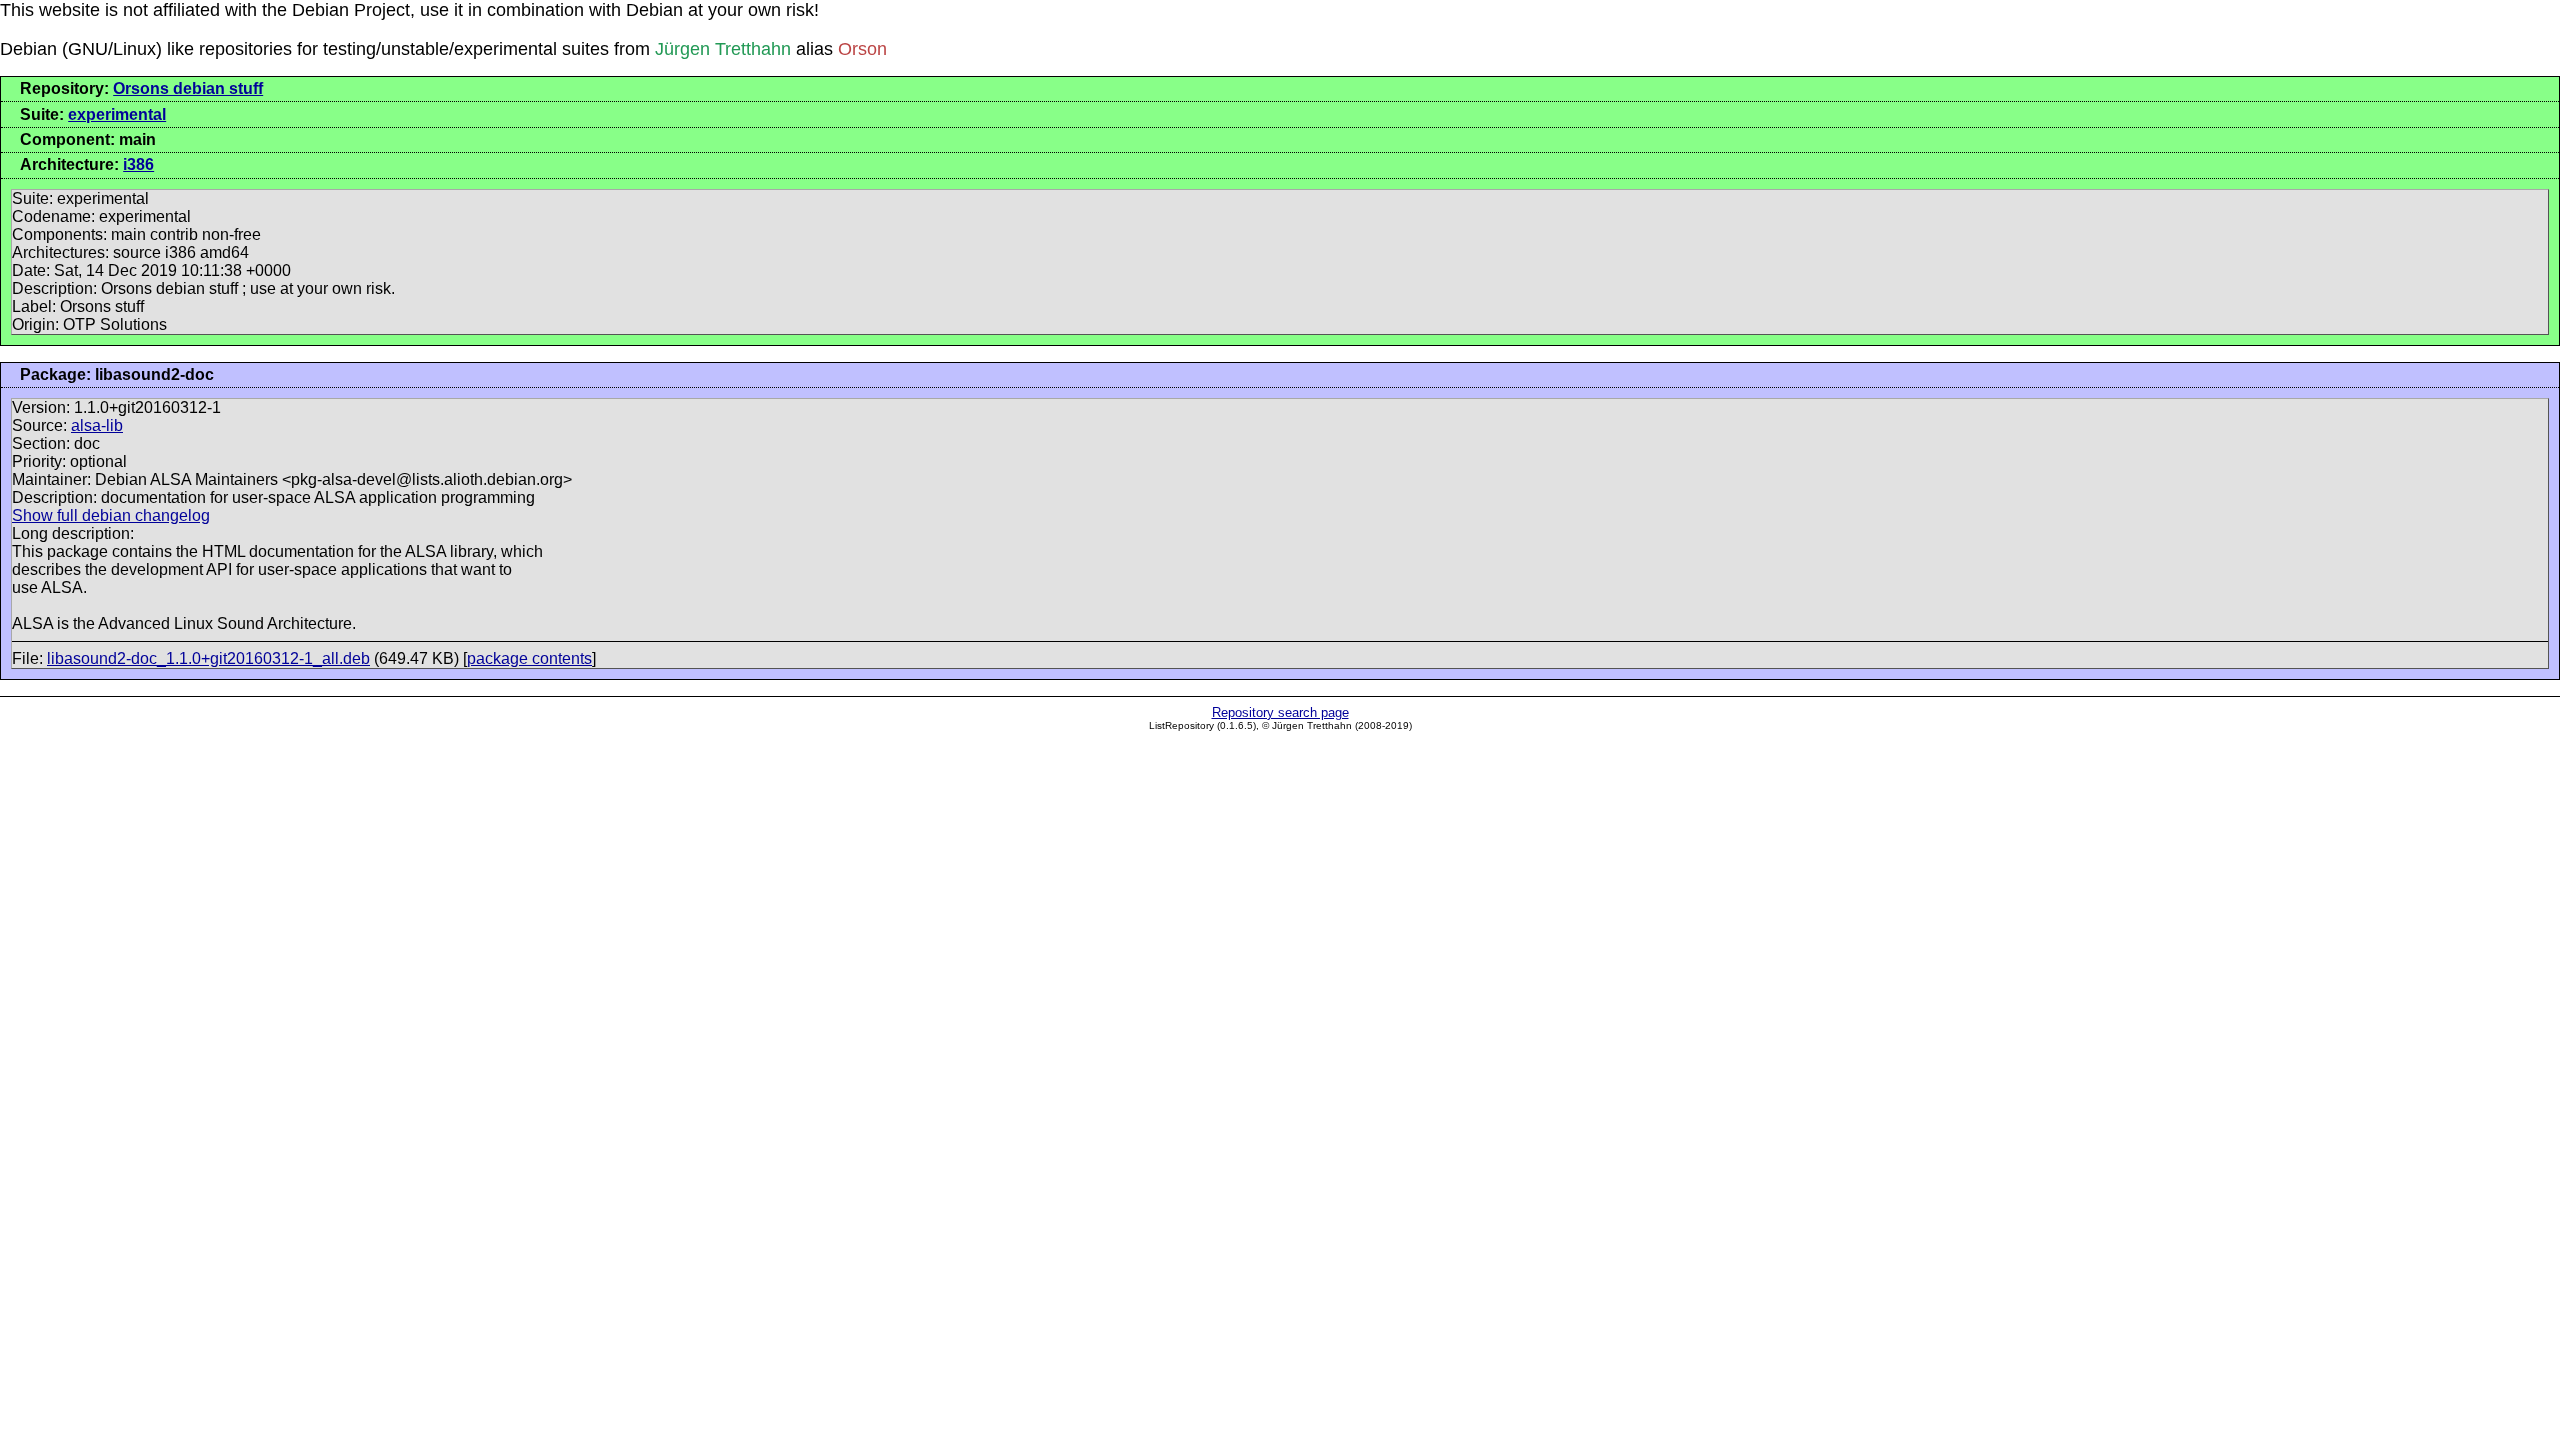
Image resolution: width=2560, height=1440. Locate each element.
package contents (529, 658)
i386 (138, 164)
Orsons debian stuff (188, 88)
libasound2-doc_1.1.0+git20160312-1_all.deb (208, 658)
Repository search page (1280, 712)
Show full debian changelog (111, 515)
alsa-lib (97, 425)
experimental (117, 114)
